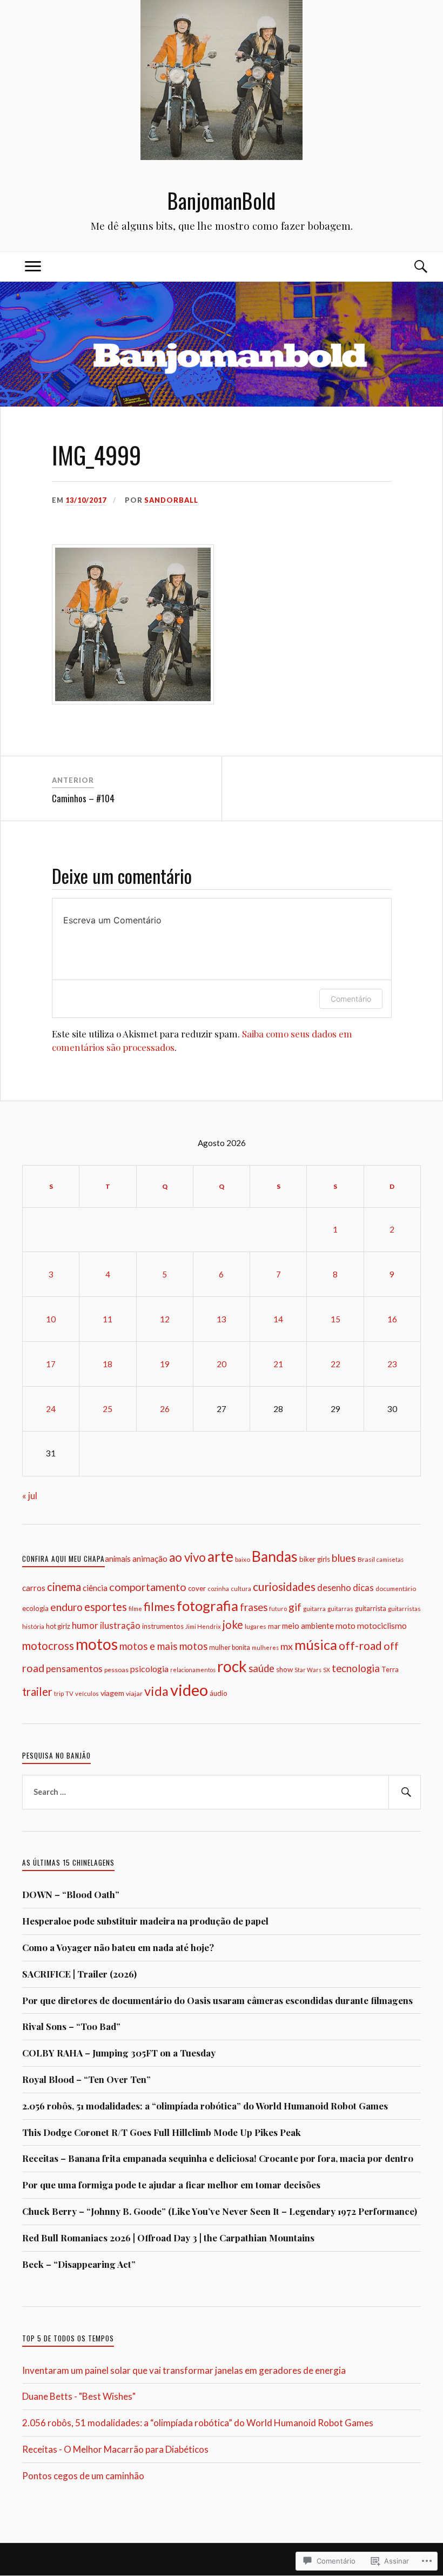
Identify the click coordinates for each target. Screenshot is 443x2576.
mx (287, 1646)
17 (51, 1364)
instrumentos (163, 1626)
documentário (396, 1588)
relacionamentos (193, 1670)
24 (51, 1409)
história (33, 1626)
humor (85, 1625)
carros (34, 1588)
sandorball (171, 500)
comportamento (148, 1587)
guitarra (314, 1609)
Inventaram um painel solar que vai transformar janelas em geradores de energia (184, 2370)
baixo (243, 1559)
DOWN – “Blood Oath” (71, 1894)
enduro (66, 1607)
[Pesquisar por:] (222, 1792)
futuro (278, 1609)
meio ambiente (308, 1626)
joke (233, 1625)
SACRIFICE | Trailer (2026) (79, 1974)
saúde (261, 1668)
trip (59, 1693)
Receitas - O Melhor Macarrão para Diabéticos (115, 2449)
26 (165, 1409)
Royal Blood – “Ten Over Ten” (86, 2079)
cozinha (218, 1589)
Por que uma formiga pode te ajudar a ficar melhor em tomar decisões (171, 2185)
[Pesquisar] (405, 1792)
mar (274, 1626)
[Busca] (410, 267)
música (316, 1645)
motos (97, 1644)
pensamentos (74, 1669)
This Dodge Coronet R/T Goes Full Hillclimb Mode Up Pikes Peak (162, 2132)
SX (327, 1670)
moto (345, 1625)
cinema (64, 1587)
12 (165, 1319)
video (189, 1690)
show (284, 1669)
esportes (106, 1607)
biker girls (315, 1559)
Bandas (275, 1556)
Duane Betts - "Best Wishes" (79, 2396)
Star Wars (308, 1670)
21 (278, 1364)
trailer (37, 1692)
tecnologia (356, 1668)
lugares (256, 1626)
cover (197, 1588)
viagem (112, 1693)
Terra (390, 1669)
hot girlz (58, 1626)
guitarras (340, 1609)
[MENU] (33, 267)
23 (392, 1364)
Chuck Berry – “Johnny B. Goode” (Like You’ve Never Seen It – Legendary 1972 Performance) (220, 2211)
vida (156, 1691)
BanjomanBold (222, 200)
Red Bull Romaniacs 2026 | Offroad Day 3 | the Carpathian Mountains (168, 2238)
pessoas (116, 1670)
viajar (134, 1693)
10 (51, 1319)
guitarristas (404, 1609)
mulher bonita (230, 1648)
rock (232, 1666)
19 (165, 1364)
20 (222, 1364)
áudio (219, 1693)
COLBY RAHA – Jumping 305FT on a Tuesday (119, 2053)
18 (108, 1364)
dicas (363, 1587)
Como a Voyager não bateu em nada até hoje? (118, 1947)
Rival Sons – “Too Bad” (71, 2026)
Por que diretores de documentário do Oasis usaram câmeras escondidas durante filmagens (217, 2000)
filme (135, 1609)
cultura (241, 1589)
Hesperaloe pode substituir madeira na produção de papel (145, 1921)
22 (335, 1364)
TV (69, 1693)
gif (295, 1607)
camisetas (390, 1559)
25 (108, 1409)
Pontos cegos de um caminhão (83, 2476)
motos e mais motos (163, 1646)
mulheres (265, 1648)
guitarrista (371, 1609)
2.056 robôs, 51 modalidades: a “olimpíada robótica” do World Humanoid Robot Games (205, 2106)
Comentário (351, 999)
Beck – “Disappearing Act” (79, 2264)
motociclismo (382, 1626)
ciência (95, 1588)
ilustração (120, 1625)
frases (254, 1607)
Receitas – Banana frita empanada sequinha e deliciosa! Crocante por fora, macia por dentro (218, 2158)
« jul (30, 1496)
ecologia (35, 1608)
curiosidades (284, 1586)
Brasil (366, 1559)
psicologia (149, 1669)
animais (118, 1559)
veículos (87, 1693)
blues (344, 1558)
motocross (48, 1646)
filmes (159, 1606)
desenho (334, 1587)
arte (220, 1556)
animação (150, 1559)
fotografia (207, 1606)
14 (278, 1319)
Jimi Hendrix (203, 1626)
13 (222, 1319)
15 (335, 1319)
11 (108, 1319)
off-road (360, 1645)
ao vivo (187, 1557)
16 (392, 1319)
